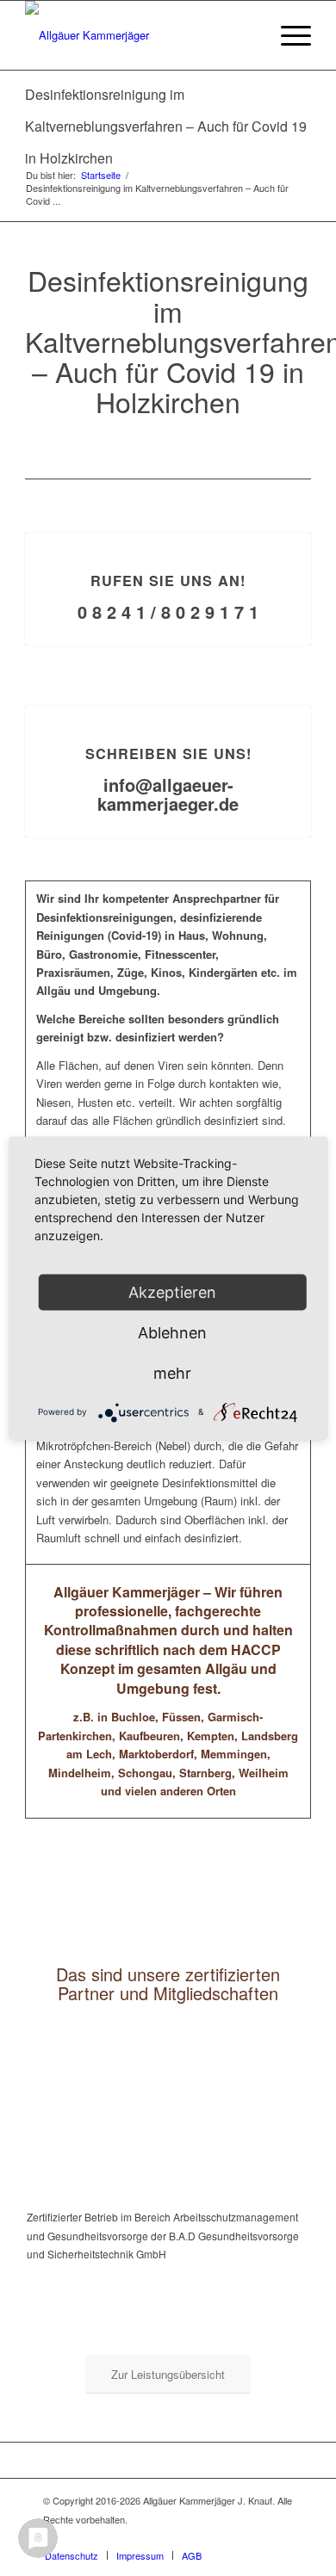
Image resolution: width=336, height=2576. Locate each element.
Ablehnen (172, 1332)
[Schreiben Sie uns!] (168, 706)
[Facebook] (280, 2537)
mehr (172, 1372)
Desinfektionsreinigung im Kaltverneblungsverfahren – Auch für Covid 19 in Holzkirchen (166, 126)
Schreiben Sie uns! (168, 754)
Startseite (101, 175)
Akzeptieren (172, 1291)
